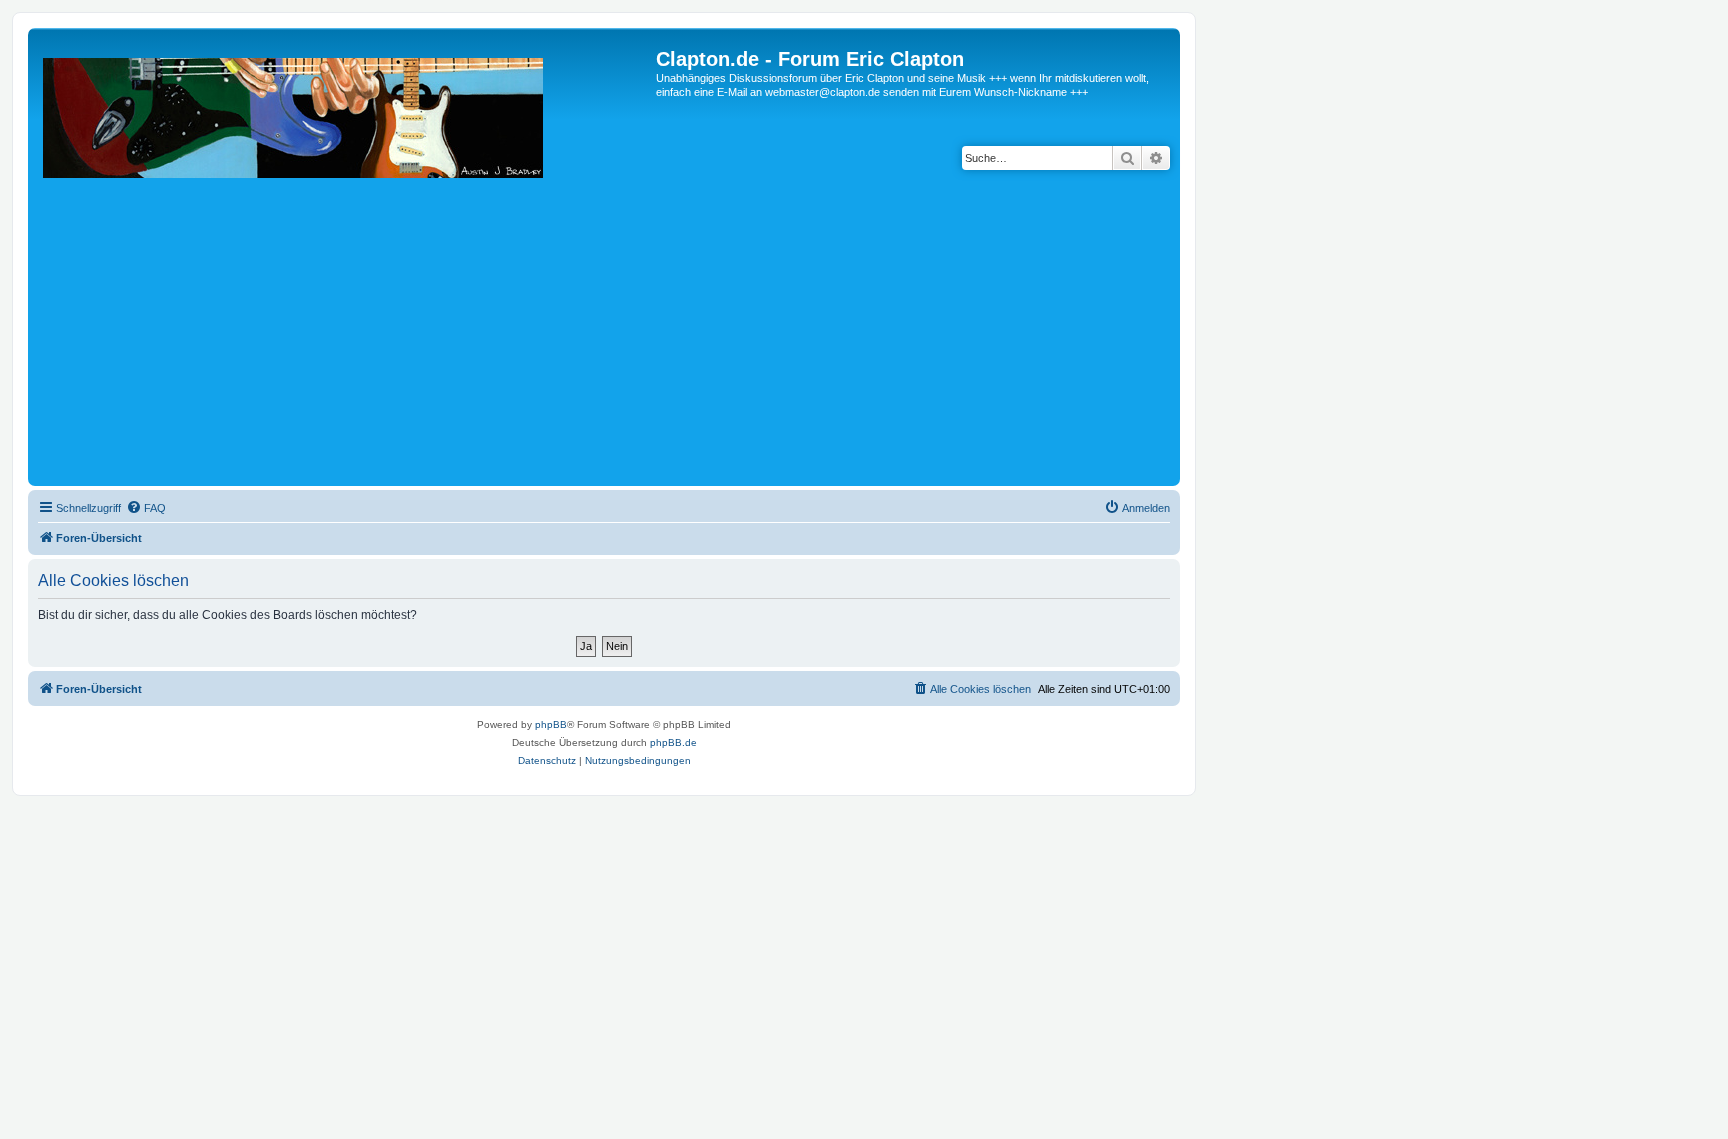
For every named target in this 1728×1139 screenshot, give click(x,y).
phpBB (551, 724)
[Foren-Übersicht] (344, 264)
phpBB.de (673, 742)
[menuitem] (146, 508)
